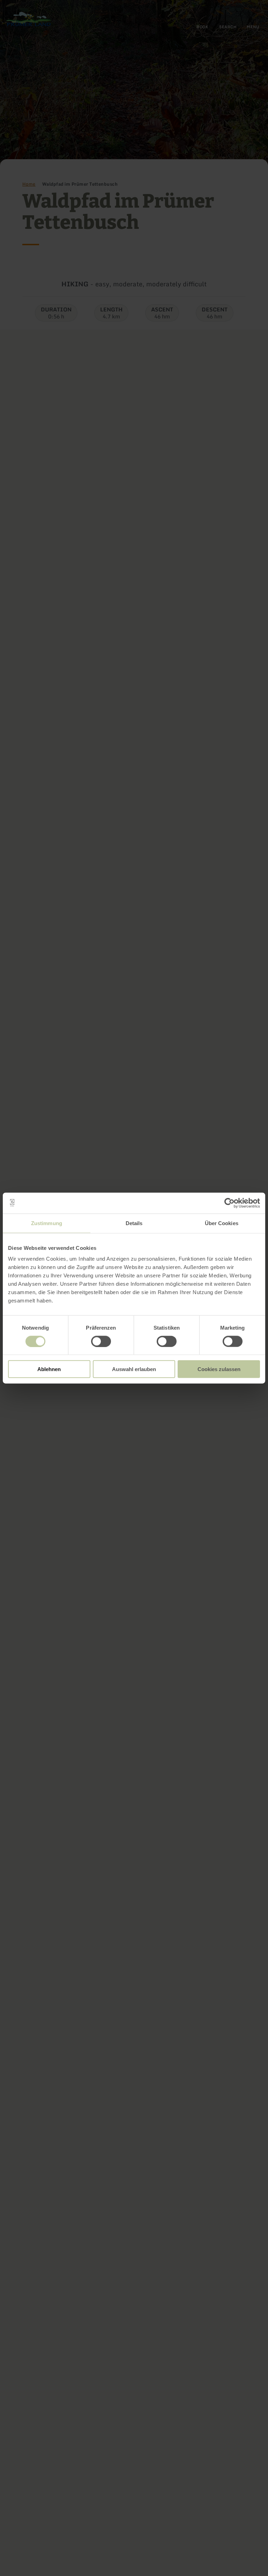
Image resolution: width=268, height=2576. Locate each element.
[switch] (101, 1341)
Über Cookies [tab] (222, 1223)
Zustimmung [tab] (47, 1223)
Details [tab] (134, 1223)
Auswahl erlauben (134, 1369)
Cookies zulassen (219, 1369)
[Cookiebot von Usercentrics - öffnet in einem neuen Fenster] (229, 1203)
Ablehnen (49, 1369)
